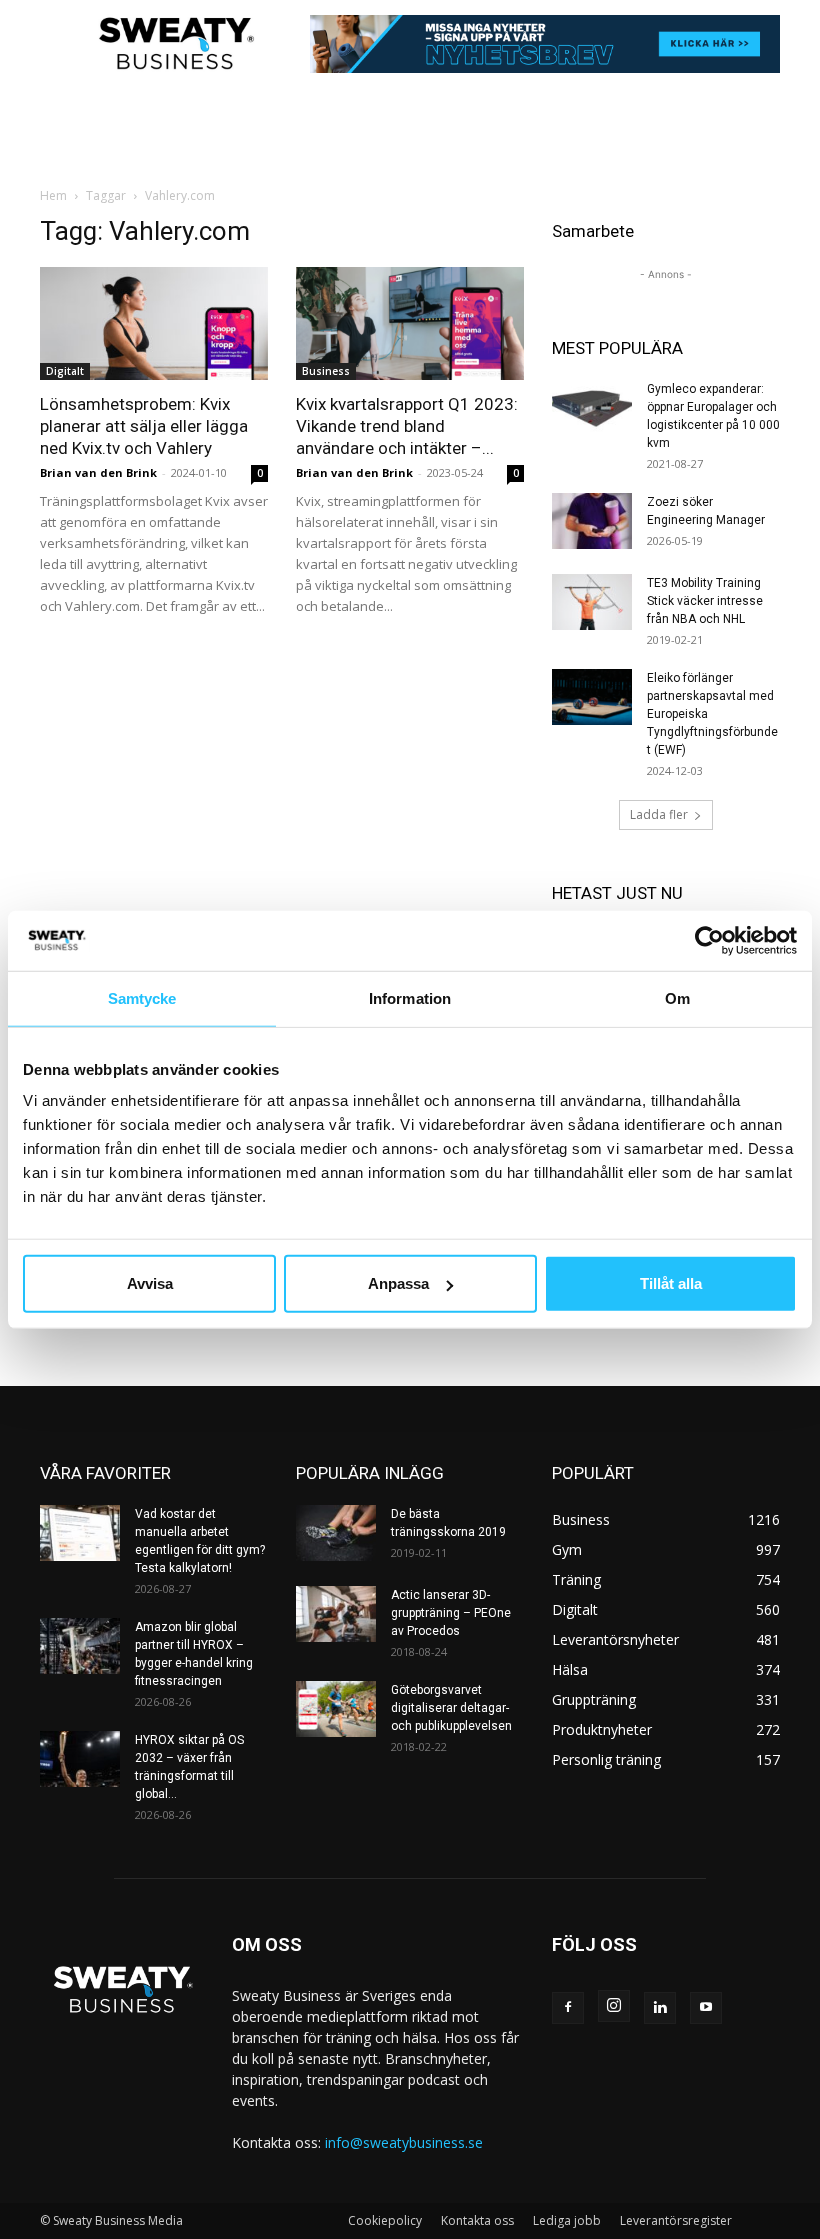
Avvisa (150, 1283)
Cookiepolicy (385, 2220)
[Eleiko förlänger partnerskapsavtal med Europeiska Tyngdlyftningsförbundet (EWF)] (592, 697)
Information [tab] (410, 997)
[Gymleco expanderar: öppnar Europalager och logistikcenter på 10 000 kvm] (592, 408)
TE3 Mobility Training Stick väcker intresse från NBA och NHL (705, 601)
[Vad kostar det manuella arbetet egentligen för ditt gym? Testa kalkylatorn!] (80, 1533)
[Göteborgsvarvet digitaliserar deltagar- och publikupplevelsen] (336, 1709)
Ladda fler (659, 814)
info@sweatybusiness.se (404, 2142)
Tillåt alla (671, 1283)
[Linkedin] (660, 2008)
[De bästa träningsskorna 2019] (336, 1533)
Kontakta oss (477, 2220)
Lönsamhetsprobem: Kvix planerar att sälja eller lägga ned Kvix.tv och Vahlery (144, 426)
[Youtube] (706, 2008)
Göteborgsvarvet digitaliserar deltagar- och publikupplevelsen (451, 1708)
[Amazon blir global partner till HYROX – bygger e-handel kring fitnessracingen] (80, 1646)
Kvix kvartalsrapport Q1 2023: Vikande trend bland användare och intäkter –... (407, 426)
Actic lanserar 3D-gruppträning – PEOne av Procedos (451, 1613)
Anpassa (398, 1283)
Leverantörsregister (676, 2220)
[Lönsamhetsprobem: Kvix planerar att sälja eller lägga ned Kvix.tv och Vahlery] (154, 323)
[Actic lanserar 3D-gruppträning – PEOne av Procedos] (336, 1614)
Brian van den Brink (98, 472)
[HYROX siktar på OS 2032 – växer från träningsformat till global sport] (80, 1759)
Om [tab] (677, 997)
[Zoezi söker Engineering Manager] (592, 521)
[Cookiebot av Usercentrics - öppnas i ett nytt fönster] (709, 940)
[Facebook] (568, 2008)
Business (326, 371)
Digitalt (65, 371)
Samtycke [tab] (142, 997)
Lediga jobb (567, 2220)
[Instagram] (614, 2006)
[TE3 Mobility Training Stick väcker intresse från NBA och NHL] (592, 602)
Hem (53, 195)
